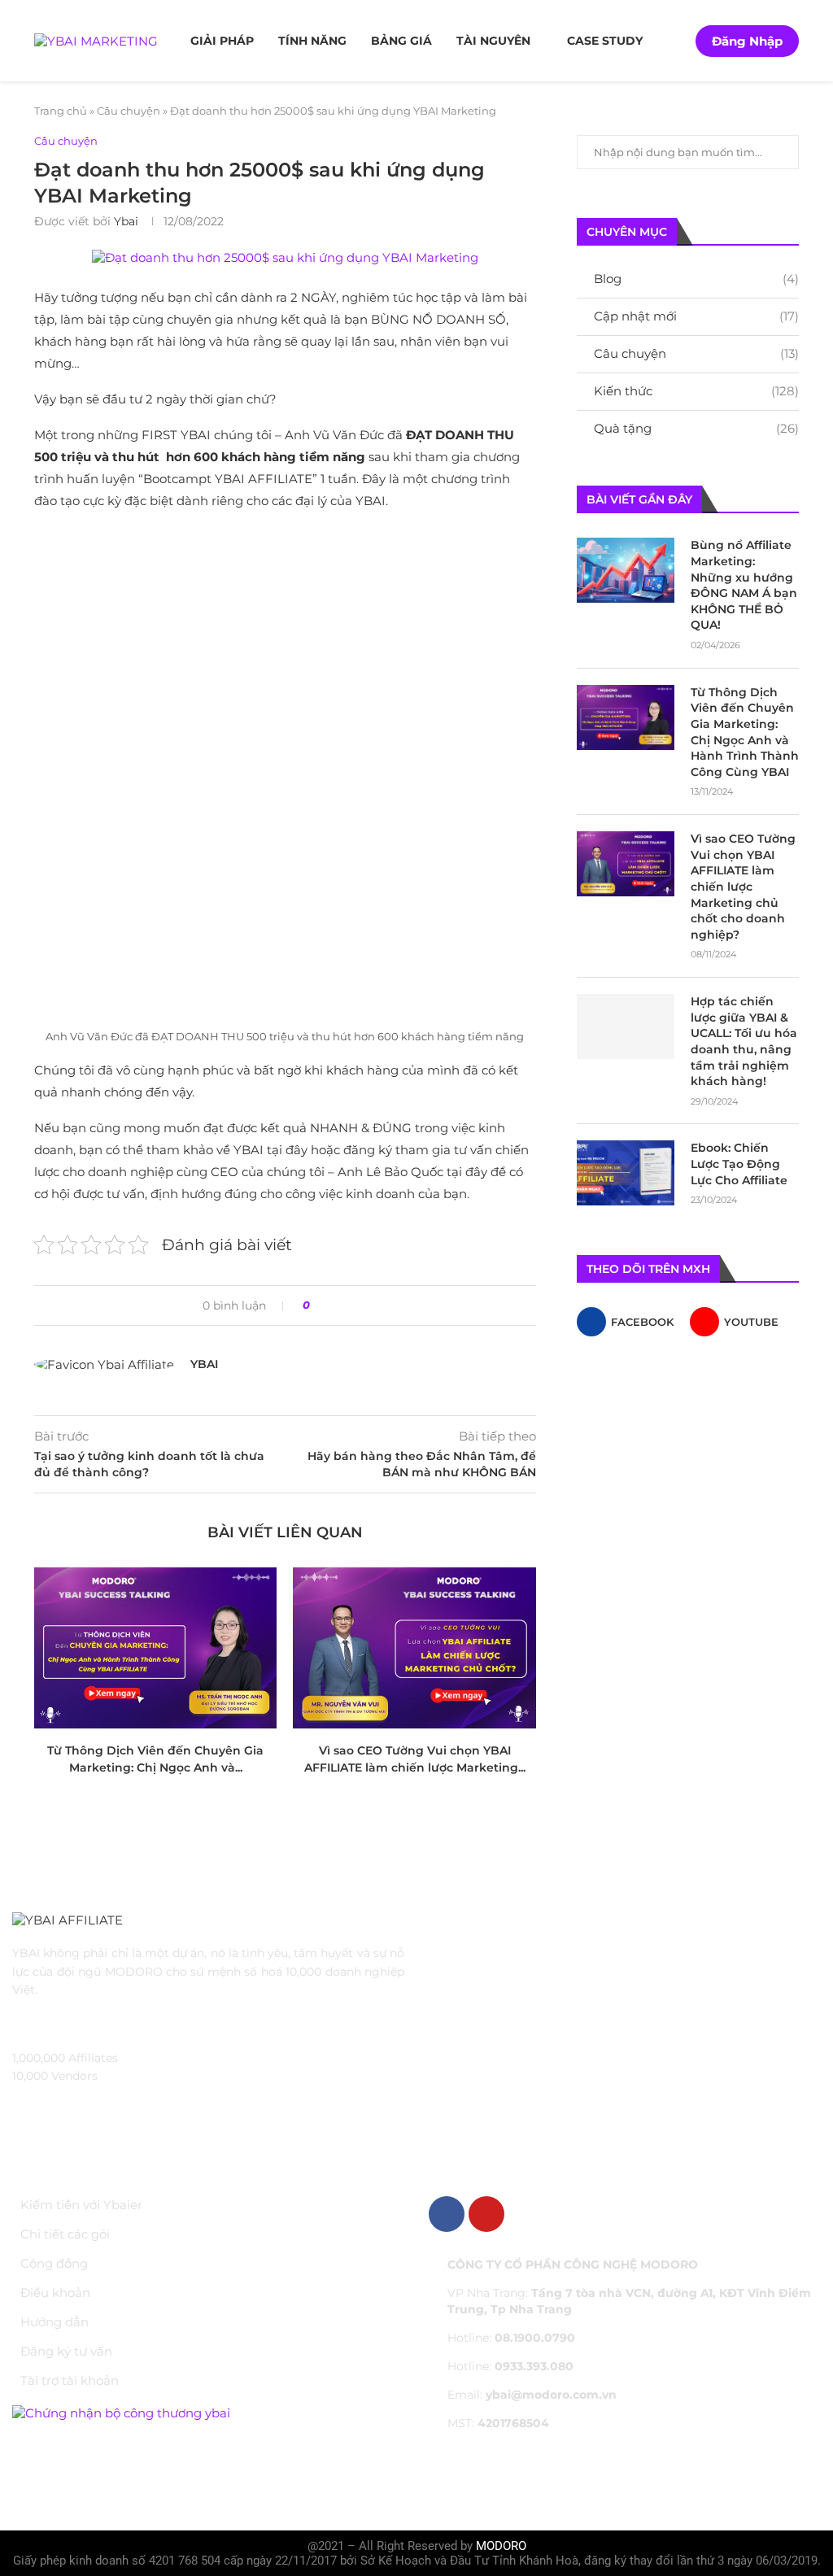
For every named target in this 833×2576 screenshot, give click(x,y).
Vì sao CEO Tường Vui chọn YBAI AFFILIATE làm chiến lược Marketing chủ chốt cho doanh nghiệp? (743, 887)
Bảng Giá (401, 41)
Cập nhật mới (696, 316)
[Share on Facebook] (328, 1305)
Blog (696, 279)
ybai (126, 221)
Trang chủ (61, 111)
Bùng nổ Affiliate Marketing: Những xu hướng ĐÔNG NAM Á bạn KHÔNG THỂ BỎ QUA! (744, 585)
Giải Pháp (222, 41)
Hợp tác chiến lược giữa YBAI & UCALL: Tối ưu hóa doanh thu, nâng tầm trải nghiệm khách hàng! (744, 1041)
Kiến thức (696, 391)
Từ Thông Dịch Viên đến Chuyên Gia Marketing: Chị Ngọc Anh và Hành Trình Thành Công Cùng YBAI (745, 732)
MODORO (501, 2546)
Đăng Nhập (747, 41)
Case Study (605, 41)
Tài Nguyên (493, 41)
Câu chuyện (129, 111)
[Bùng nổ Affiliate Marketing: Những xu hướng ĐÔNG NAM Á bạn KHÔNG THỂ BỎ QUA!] (626, 570)
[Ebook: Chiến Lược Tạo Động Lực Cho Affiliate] (626, 1173)
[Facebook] (447, 2214)
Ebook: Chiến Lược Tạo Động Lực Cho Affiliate (739, 1164)
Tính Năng (312, 41)
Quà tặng (696, 428)
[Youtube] (486, 2214)
